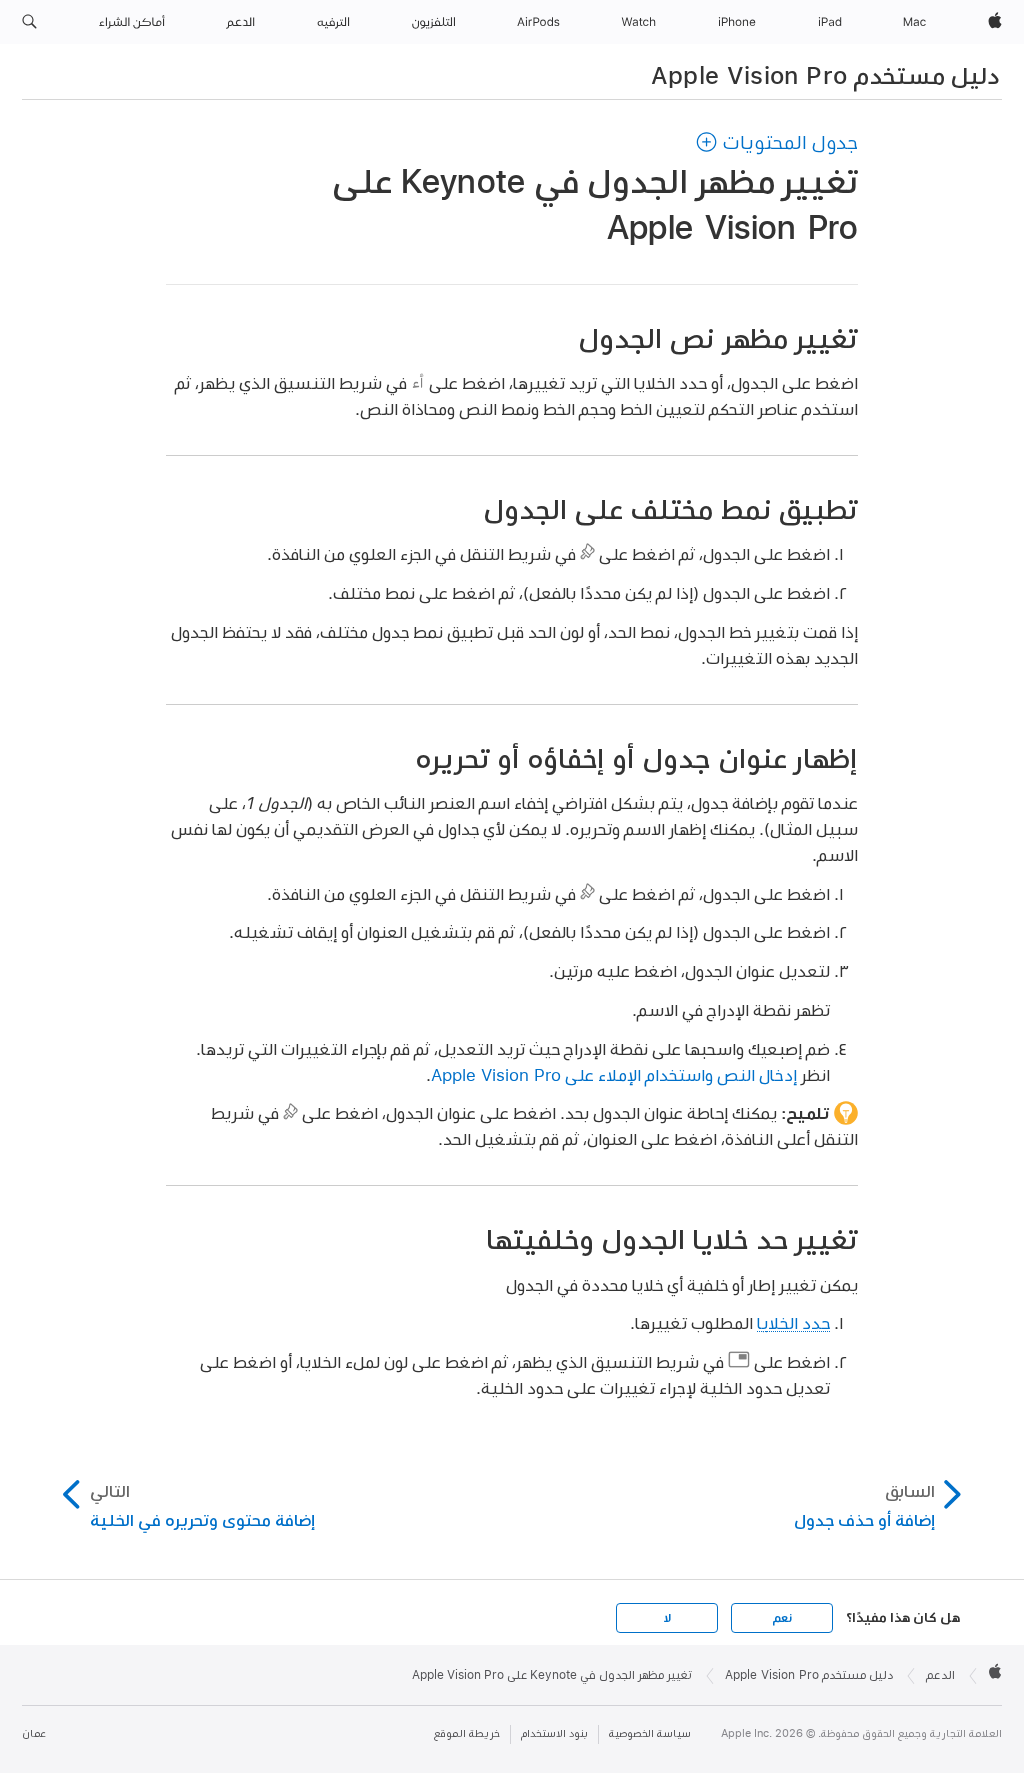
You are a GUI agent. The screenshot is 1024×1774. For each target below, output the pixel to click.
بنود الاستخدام (554, 1733)
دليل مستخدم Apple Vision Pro (825, 75)
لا (667, 1618)
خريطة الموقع (467, 1733)
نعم (782, 1618)
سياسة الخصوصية (650, 1733)
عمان (34, 1733)
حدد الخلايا (793, 1322)
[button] (29, 22)
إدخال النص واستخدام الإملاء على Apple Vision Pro (614, 1074)
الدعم (940, 1675)
